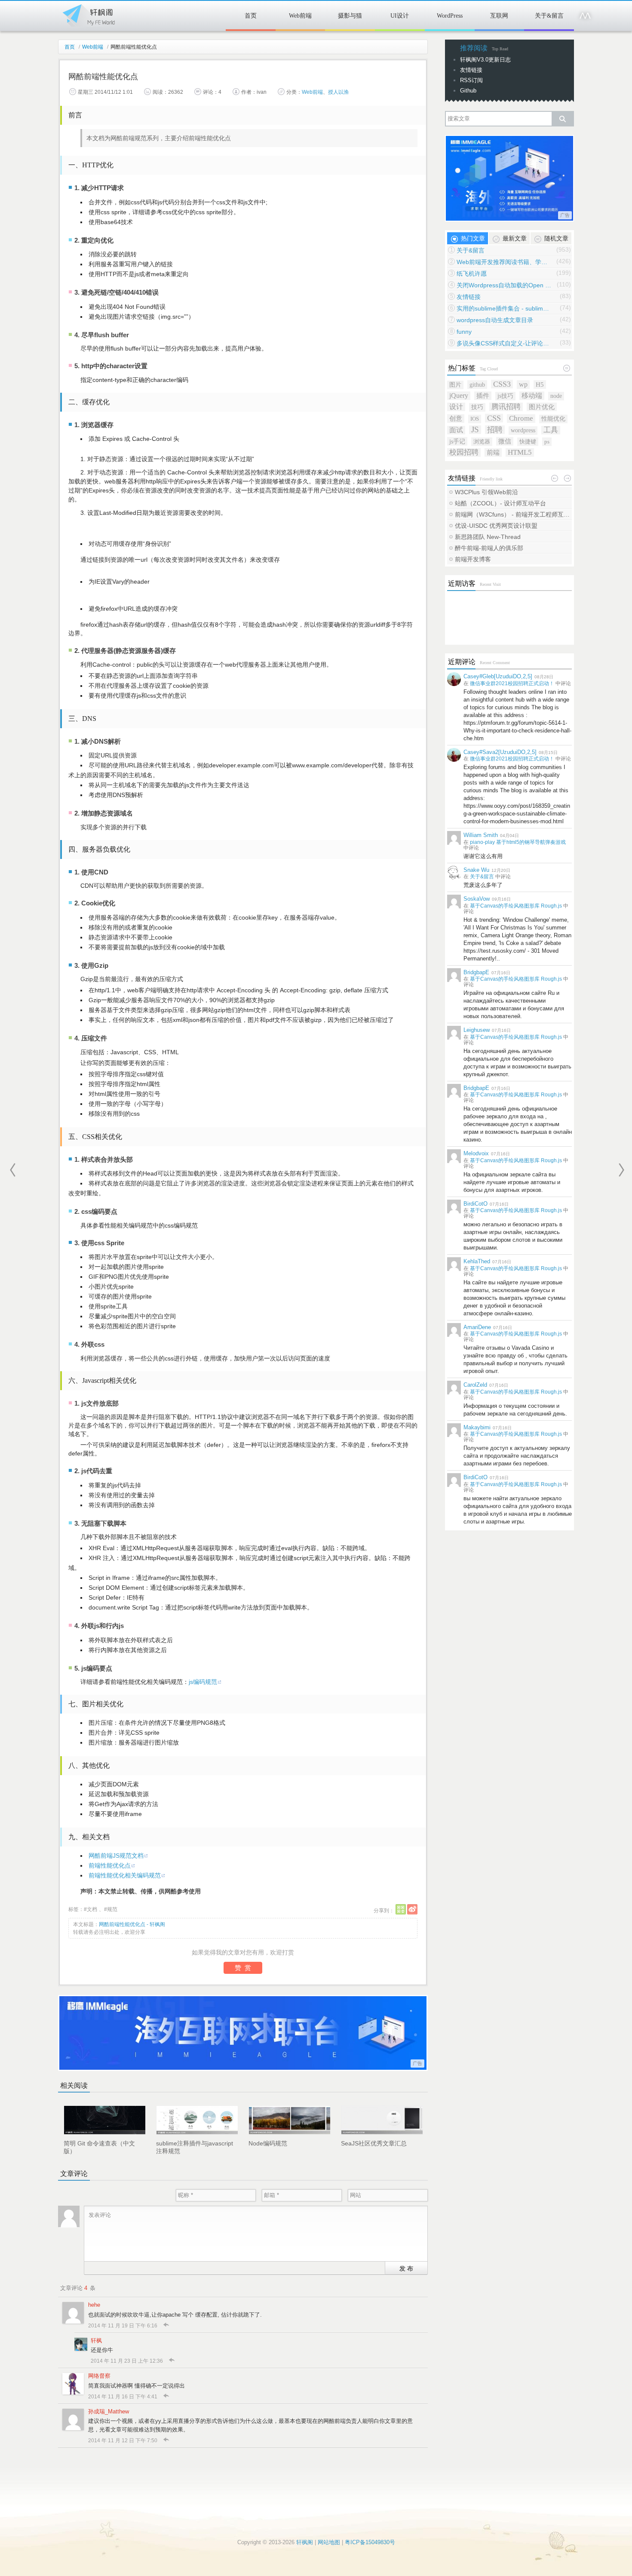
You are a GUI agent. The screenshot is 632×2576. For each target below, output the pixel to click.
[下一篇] (621, 1170)
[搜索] (562, 119)
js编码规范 (203, 1682)
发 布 (406, 2268)
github (477, 385)
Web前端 (300, 16)
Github (468, 91)
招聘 (495, 430)
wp (523, 384)
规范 (112, 1909)
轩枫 (96, 2341)
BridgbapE (476, 972)
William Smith (481, 835)
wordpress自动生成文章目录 (495, 320)
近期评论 (462, 662)
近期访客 (462, 583)
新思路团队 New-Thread (488, 537)
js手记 (457, 441)
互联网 (499, 16)
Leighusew (477, 1030)
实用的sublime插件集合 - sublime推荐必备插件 (504, 308)
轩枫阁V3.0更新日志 (485, 60)
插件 (483, 395)
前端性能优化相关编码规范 (125, 1875)
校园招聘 (464, 452)
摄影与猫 (350, 16)
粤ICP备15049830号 (370, 2542)
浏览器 (482, 442)
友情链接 (471, 70)
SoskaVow (477, 899)
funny (464, 332)
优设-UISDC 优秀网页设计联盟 (496, 526)
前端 (493, 452)
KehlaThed (477, 1261)
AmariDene (477, 1327)
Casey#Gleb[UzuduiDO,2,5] (498, 676)
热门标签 (462, 368)
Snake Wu (476, 870)
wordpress (523, 430)
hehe (94, 2305)
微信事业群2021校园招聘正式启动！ (512, 683)
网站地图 (329, 2542)
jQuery (459, 395)
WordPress (450, 16)
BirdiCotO (476, 1204)
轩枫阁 (88, 14)
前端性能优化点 (110, 1865)
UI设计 (400, 16)
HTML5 (520, 452)
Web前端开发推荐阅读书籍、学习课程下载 (504, 262)
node (556, 396)
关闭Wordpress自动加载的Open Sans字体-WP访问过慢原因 (504, 285)
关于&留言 (549, 16)
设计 (456, 407)
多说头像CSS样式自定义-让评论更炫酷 (504, 343)
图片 (455, 385)
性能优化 (553, 419)
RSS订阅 (471, 80)
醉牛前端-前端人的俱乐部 (489, 548)
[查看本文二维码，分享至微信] (401, 1909)
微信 (505, 441)
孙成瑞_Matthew (109, 2411)
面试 (456, 430)
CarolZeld (475, 1385)
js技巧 (505, 396)
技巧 (477, 407)
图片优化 (542, 407)
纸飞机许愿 (472, 274)
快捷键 (528, 442)
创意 (456, 419)
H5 (540, 384)
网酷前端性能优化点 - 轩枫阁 (132, 1924)
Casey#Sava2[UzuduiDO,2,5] (500, 752)
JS (475, 430)
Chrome (521, 418)
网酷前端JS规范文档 (116, 1856)
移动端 (532, 395)
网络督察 (99, 2376)
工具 (551, 430)
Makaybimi (477, 1427)
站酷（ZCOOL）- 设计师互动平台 (500, 503)
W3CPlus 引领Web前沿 (486, 492)
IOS (475, 419)
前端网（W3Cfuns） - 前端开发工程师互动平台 (513, 514)
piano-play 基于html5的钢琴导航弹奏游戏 (518, 842)
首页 (251, 16)
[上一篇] (13, 1170)
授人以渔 (338, 92)
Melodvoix (476, 1153)
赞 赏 (243, 1968)
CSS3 (502, 384)
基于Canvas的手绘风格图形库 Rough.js (516, 906)
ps (547, 442)
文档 (92, 1909)
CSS (494, 418)
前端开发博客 (473, 559)
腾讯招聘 (506, 407)
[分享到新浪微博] (412, 1909)
